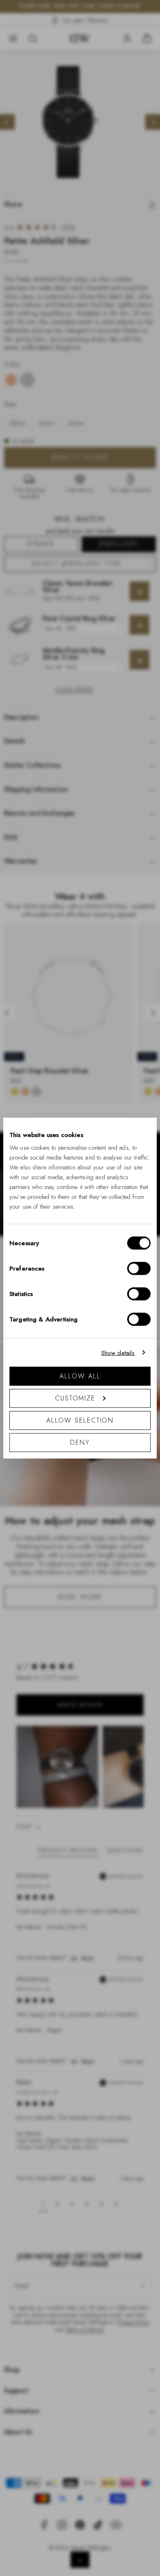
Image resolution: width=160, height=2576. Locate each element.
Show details (118, 1353)
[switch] (139, 1269)
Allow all (80, 1376)
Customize (75, 1398)
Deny (80, 1442)
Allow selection (80, 1420)
